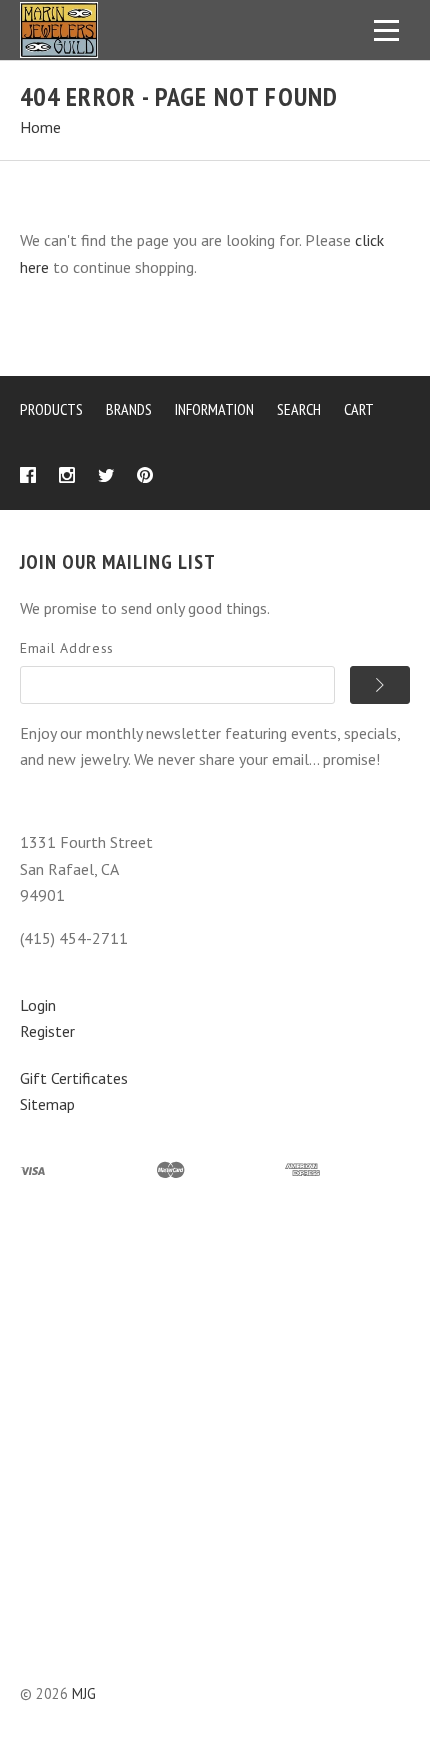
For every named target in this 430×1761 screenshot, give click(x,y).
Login (38, 1005)
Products (51, 409)
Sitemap (47, 1104)
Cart (359, 409)
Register (47, 1031)
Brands (129, 409)
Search (299, 409)
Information (214, 409)
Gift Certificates (74, 1078)
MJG (84, 1693)
